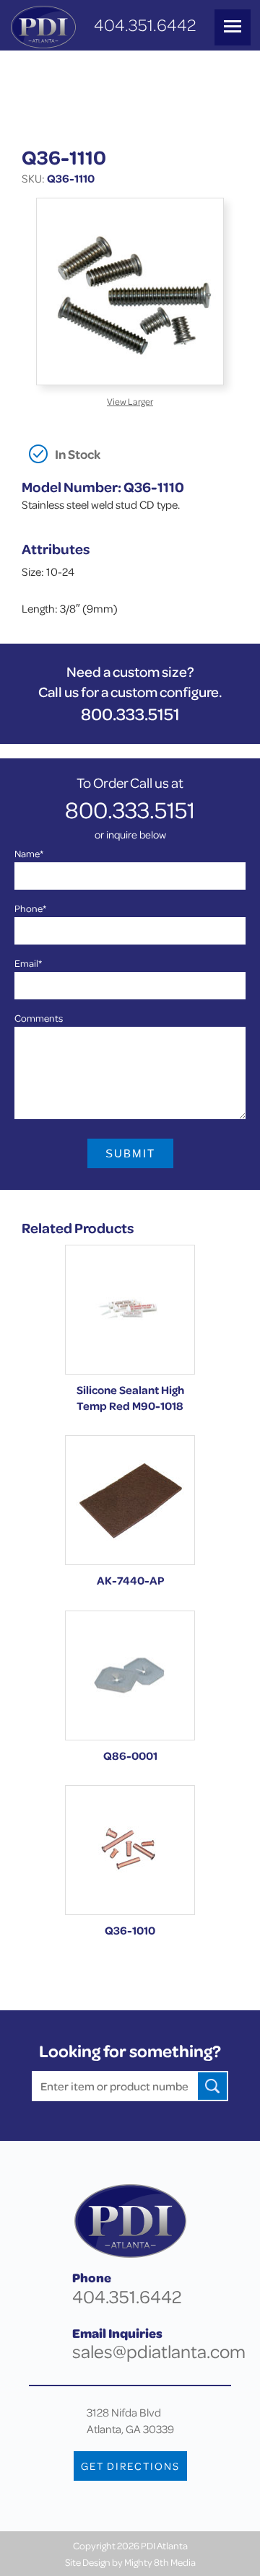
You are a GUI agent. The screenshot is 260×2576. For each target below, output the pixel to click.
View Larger (130, 401)
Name (29, 853)
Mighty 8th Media (160, 2562)
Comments (39, 1018)
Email (28, 963)
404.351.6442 (145, 25)
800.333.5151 (130, 714)
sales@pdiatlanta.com (159, 2351)
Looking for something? (130, 2051)
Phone (30, 908)
